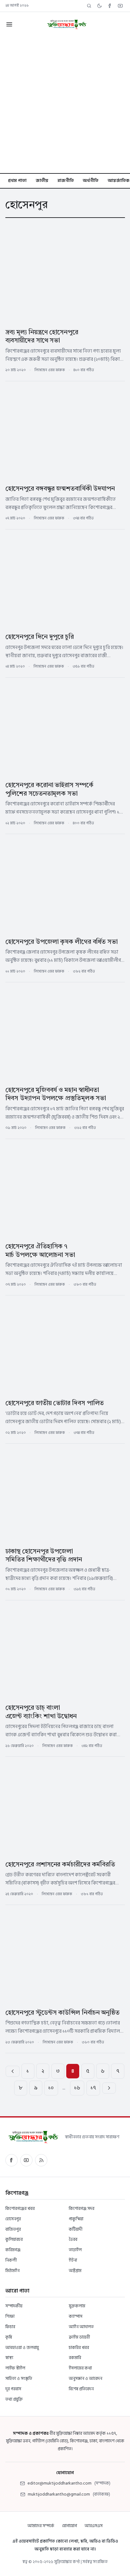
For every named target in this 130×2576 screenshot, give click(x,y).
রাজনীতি (66, 181)
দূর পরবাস (13, 2389)
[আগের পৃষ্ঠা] (12, 2071)
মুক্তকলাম (77, 2306)
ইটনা (73, 2260)
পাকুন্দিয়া (76, 2219)
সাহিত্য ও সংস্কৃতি (19, 2378)
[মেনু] (9, 24)
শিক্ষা (10, 2316)
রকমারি (75, 2358)
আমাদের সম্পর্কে (41, 2526)
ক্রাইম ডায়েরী (79, 2337)
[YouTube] (120, 6)
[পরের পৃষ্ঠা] (109, 2088)
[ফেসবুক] (12, 2160)
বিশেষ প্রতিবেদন (81, 2389)
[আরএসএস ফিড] (41, 2160)
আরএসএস (94, 2526)
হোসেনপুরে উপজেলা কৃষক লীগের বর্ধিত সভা (62, 942)
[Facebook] (110, 6)
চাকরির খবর (79, 2348)
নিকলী (11, 2260)
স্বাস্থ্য (9, 2358)
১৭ (93, 2088)
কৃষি (9, 2337)
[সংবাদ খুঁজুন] (89, 6)
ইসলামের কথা (80, 2368)
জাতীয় (42, 181)
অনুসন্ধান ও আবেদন (86, 2378)
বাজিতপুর (13, 2229)
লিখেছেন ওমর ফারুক (50, 370)
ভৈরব (73, 2239)
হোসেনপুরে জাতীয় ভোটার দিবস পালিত (55, 1403)
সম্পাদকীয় (14, 2306)
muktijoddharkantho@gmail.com (59, 2494)
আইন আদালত (81, 2327)
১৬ (77, 2088)
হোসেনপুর (13, 2219)
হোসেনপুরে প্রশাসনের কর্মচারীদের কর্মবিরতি (60, 1865)
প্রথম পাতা (17, 181)
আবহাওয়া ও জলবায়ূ (22, 2348)
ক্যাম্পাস (76, 2316)
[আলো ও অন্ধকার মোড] (100, 6)
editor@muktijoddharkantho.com (59, 2483)
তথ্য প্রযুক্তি (14, 2399)
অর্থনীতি (91, 181)
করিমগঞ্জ (13, 2250)
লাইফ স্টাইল (15, 2368)
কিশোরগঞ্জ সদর (82, 2208)
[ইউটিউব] (26, 2160)
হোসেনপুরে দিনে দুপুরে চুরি (40, 637)
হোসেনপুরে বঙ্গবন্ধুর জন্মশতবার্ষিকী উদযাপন (60, 489)
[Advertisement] (65, 105)
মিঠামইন (12, 2271)
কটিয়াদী (76, 2229)
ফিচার (10, 2327)
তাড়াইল (75, 2250)
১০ (51, 2088)
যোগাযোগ (70, 2526)
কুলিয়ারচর (14, 2239)
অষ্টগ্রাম (75, 2271)
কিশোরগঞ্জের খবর (20, 2208)
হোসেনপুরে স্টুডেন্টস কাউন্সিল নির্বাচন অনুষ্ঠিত (62, 2013)
